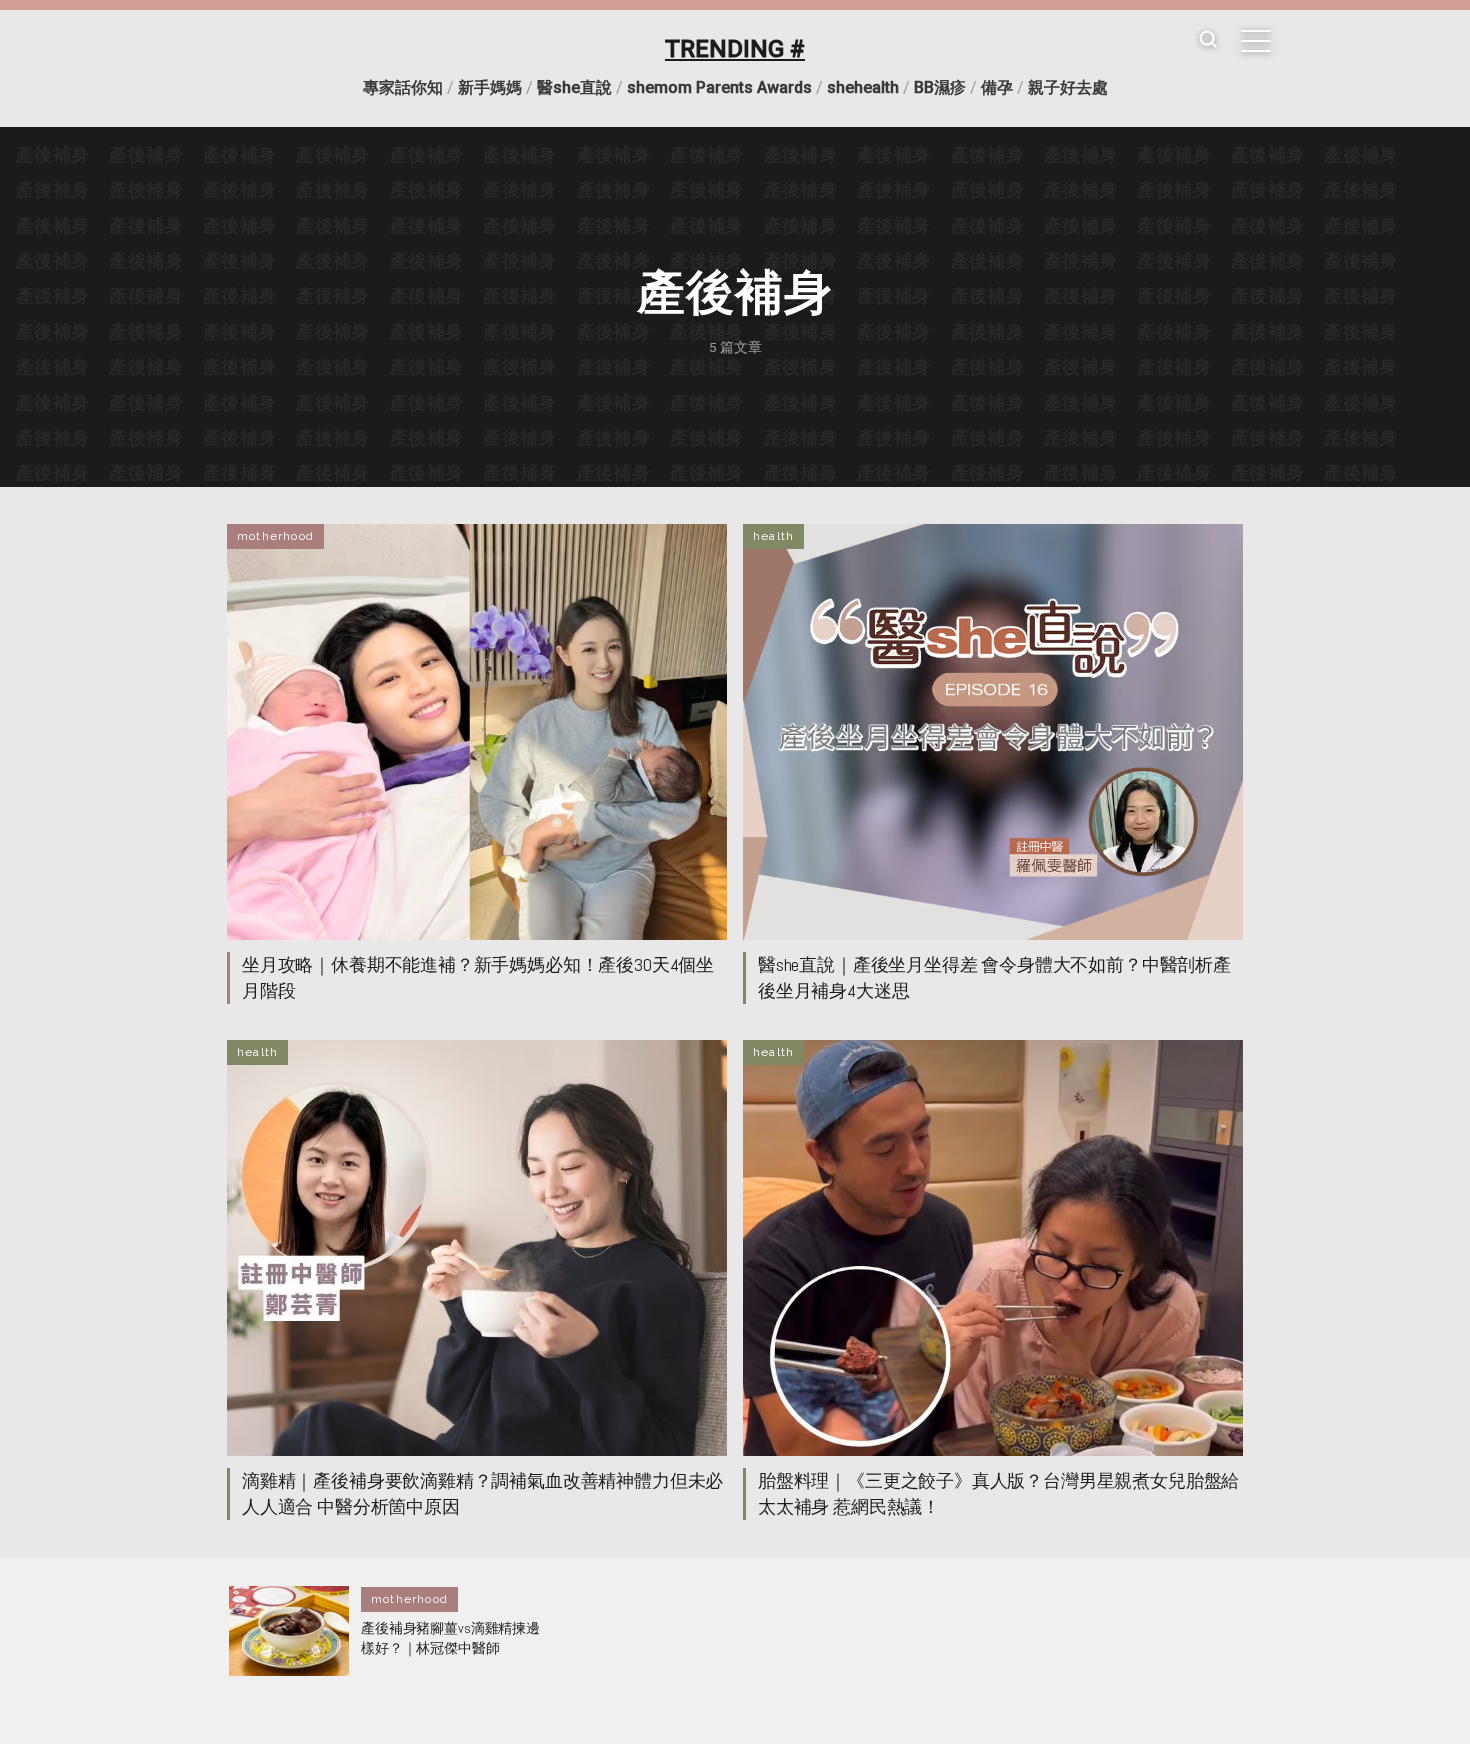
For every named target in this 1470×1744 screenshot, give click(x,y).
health (773, 536)
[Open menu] (1256, 41)
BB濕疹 (940, 87)
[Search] (1208, 40)
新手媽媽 (490, 87)
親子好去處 (1068, 87)
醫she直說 (574, 87)
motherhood (275, 536)
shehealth (863, 87)
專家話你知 (403, 87)
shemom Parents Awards (719, 87)
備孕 (997, 87)
